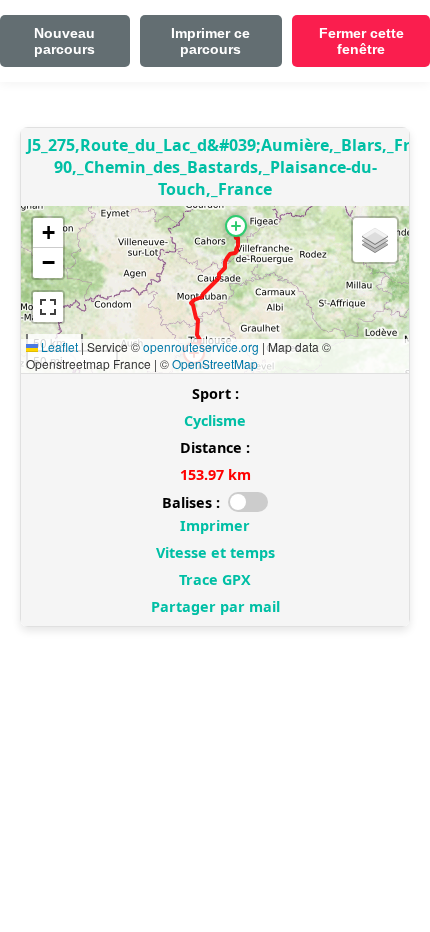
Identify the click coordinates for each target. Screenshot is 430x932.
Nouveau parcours (64, 41)
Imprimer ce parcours (210, 41)
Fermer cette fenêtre (361, 41)
